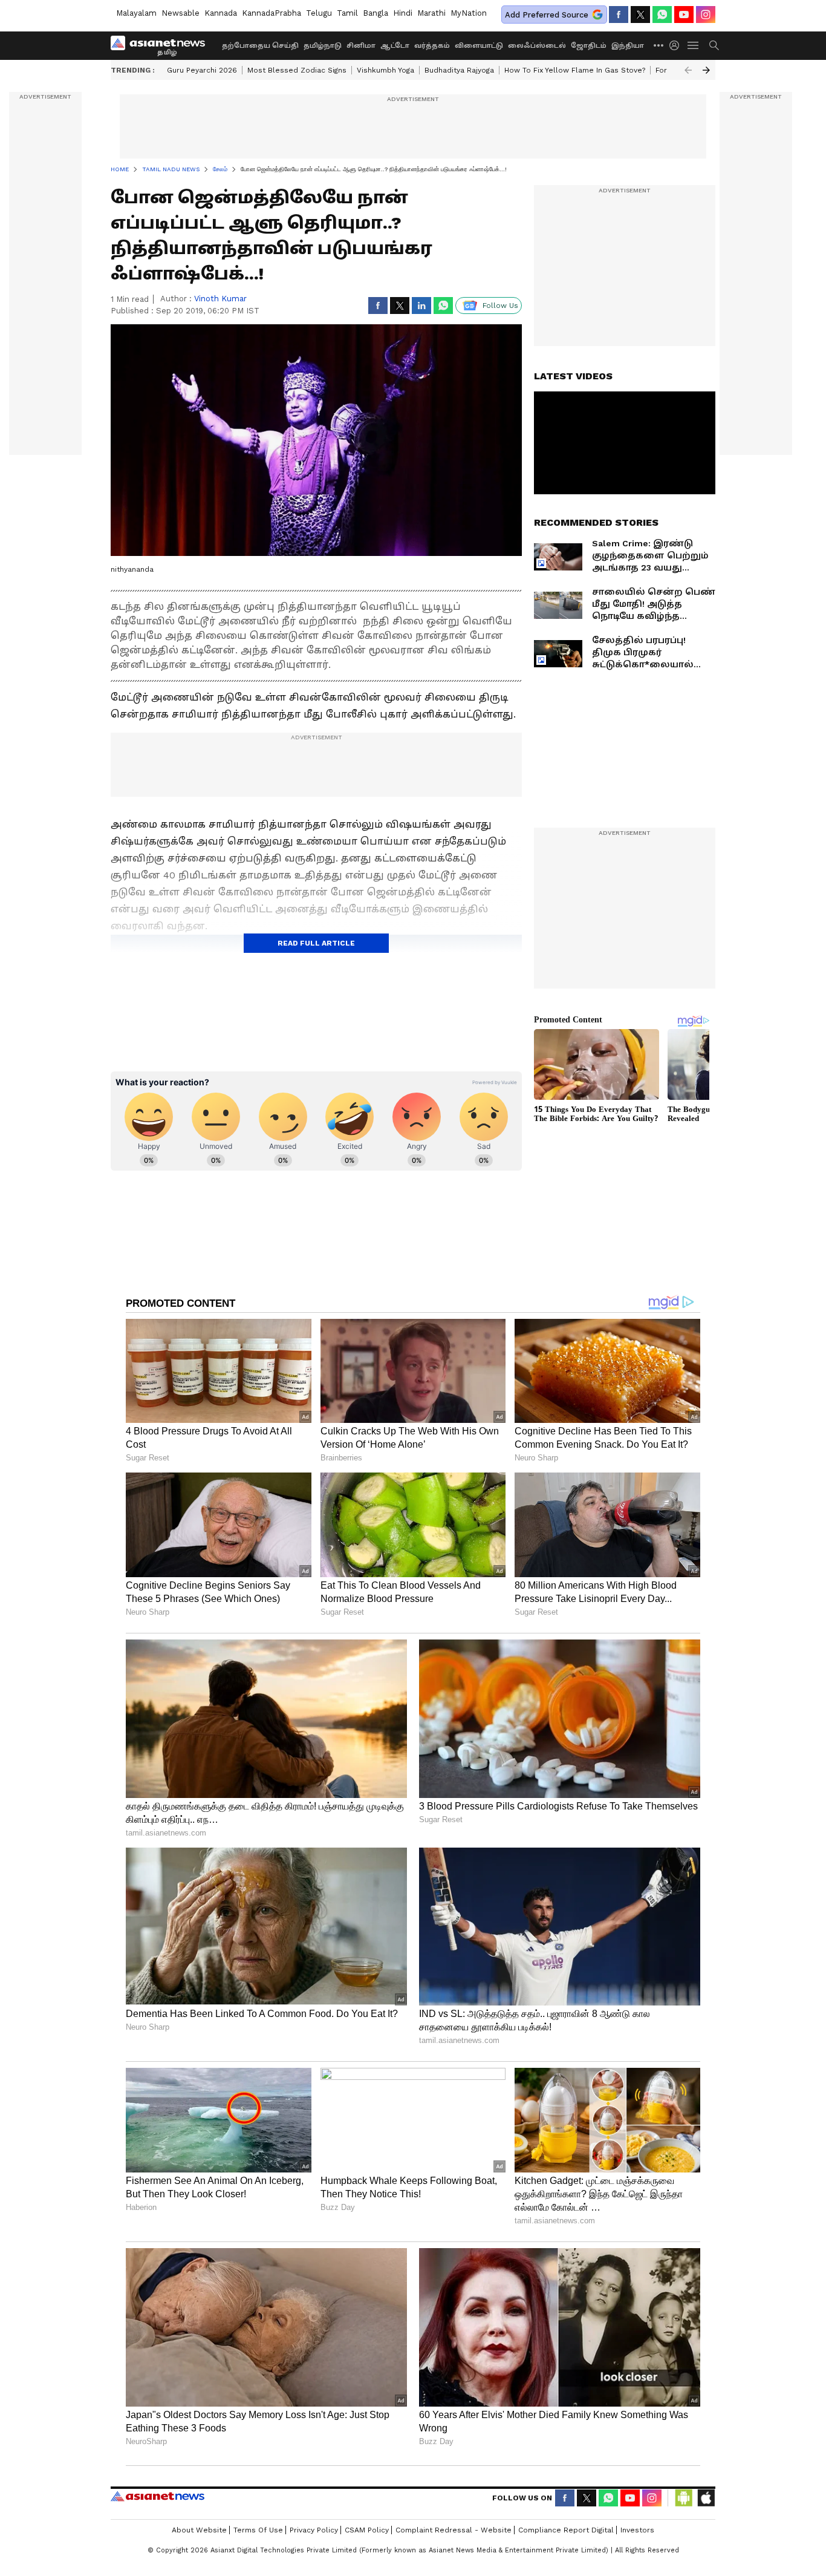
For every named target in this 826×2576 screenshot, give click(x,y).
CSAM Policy (367, 2530)
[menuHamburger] (694, 45)
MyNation (469, 13)
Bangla (376, 13)
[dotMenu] (659, 45)
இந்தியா (628, 46)
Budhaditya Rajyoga (459, 70)
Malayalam (136, 13)
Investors (637, 2530)
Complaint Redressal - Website (454, 2530)
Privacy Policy (314, 2530)
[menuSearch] (714, 45)
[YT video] (684, 15)
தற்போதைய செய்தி (260, 46)
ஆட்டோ (395, 46)
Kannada (221, 13)
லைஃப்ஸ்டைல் (537, 46)
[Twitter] (640, 15)
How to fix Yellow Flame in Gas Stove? (575, 70)
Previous (688, 70)
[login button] (677, 45)
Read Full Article (316, 943)
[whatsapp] (662, 15)
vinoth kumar (220, 299)
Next (706, 70)
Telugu (319, 13)
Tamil (347, 13)
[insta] (706, 15)
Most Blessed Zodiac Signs (297, 70)
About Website (199, 2530)
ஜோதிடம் (589, 46)
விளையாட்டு (479, 46)
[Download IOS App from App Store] (706, 2498)
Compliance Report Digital (566, 2530)
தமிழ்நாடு (323, 46)
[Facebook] (619, 15)
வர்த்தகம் (432, 46)
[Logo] (162, 45)
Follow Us (500, 306)
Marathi (431, 13)
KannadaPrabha (272, 13)
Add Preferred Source (547, 15)
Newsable (180, 13)
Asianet (158, 2496)
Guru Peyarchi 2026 (202, 70)
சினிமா (361, 46)
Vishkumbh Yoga (385, 70)
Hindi (403, 13)
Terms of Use (258, 2530)
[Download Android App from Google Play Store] (684, 2498)
